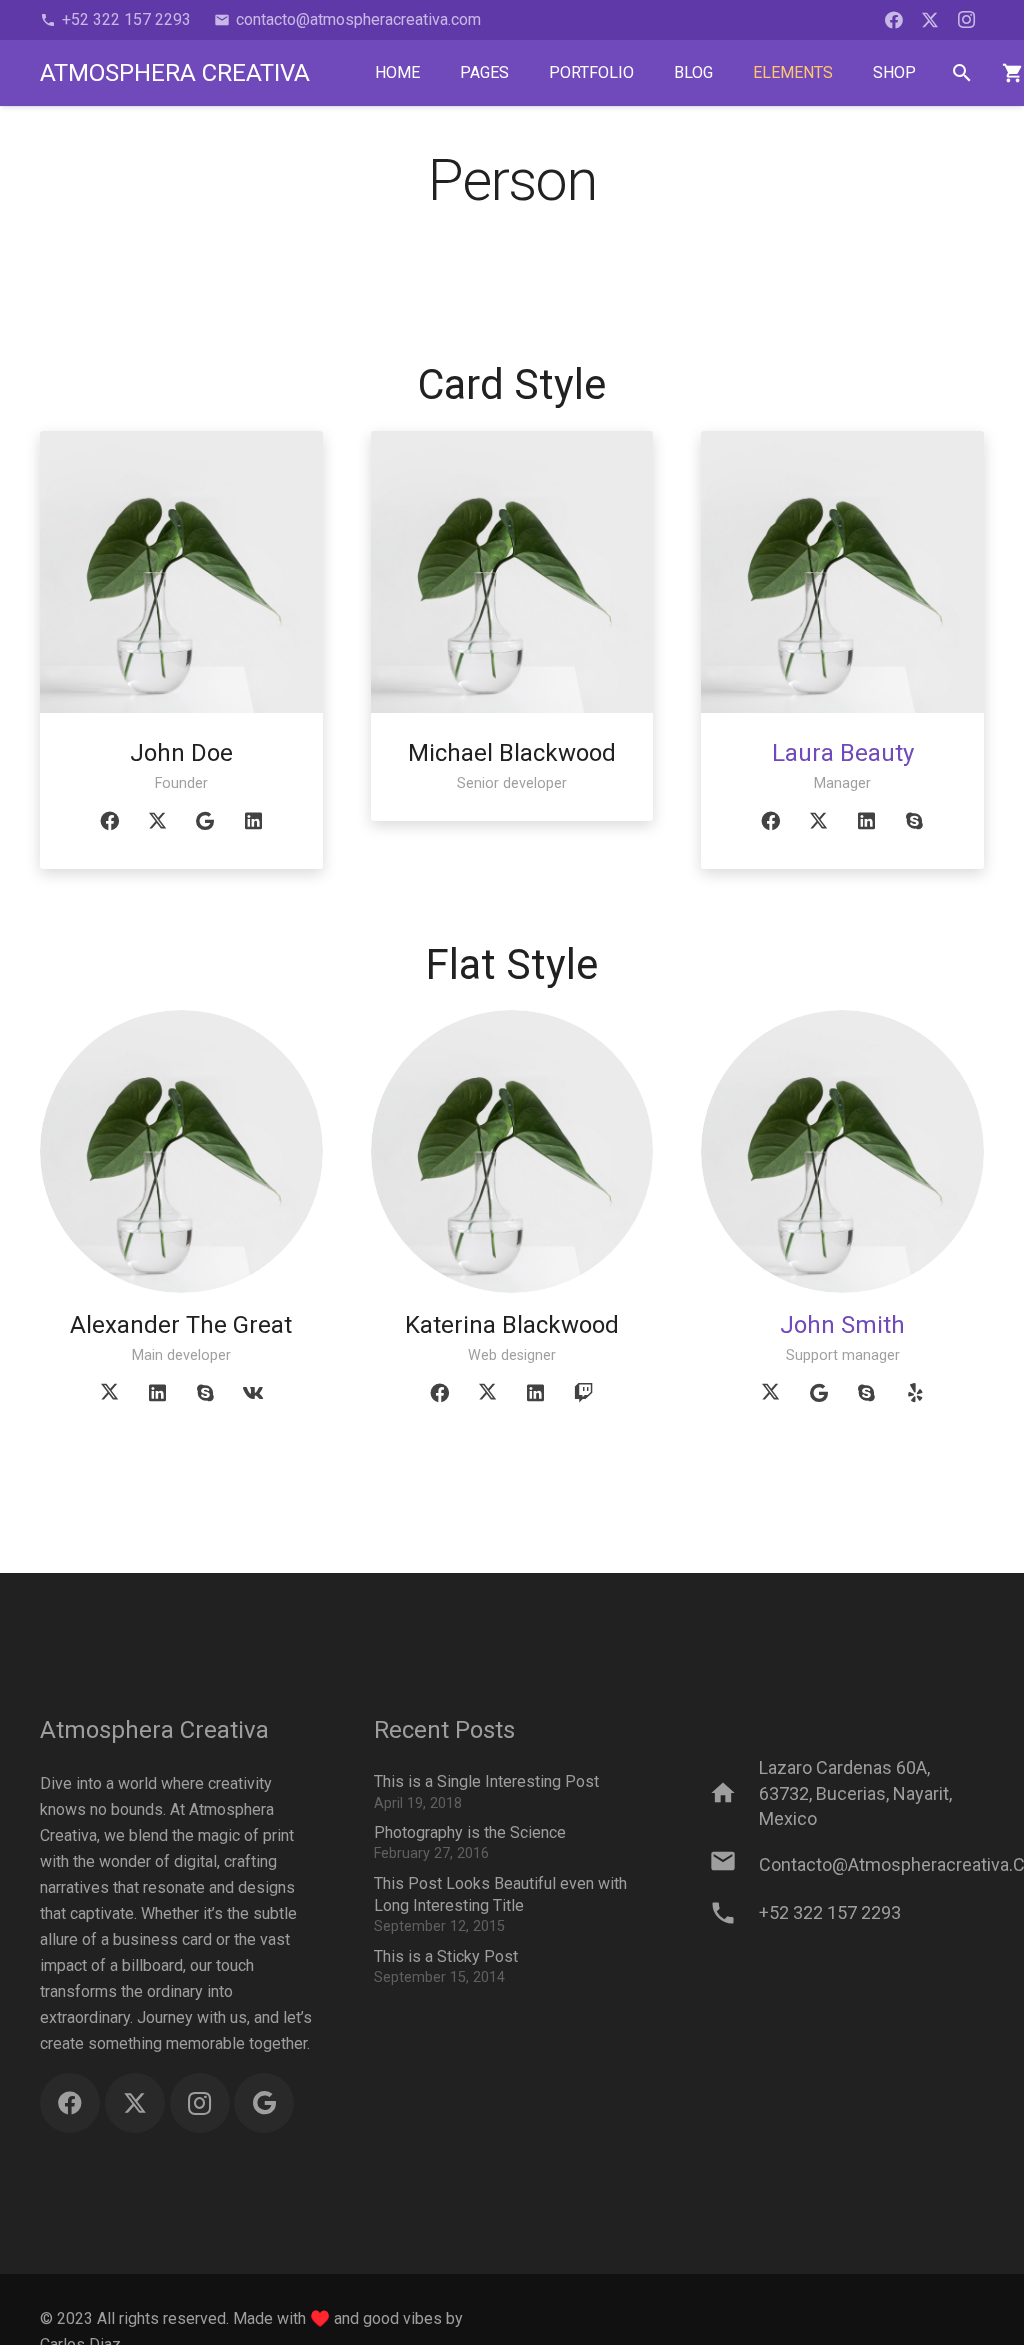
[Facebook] (894, 20)
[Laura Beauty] (842, 572)
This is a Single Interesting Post (486, 1781)
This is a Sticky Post (446, 1956)
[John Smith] (842, 1151)
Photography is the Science (470, 1832)
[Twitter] (930, 20)
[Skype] (915, 821)
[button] (962, 73)
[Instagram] (966, 20)
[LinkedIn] (253, 821)
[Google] (205, 821)
